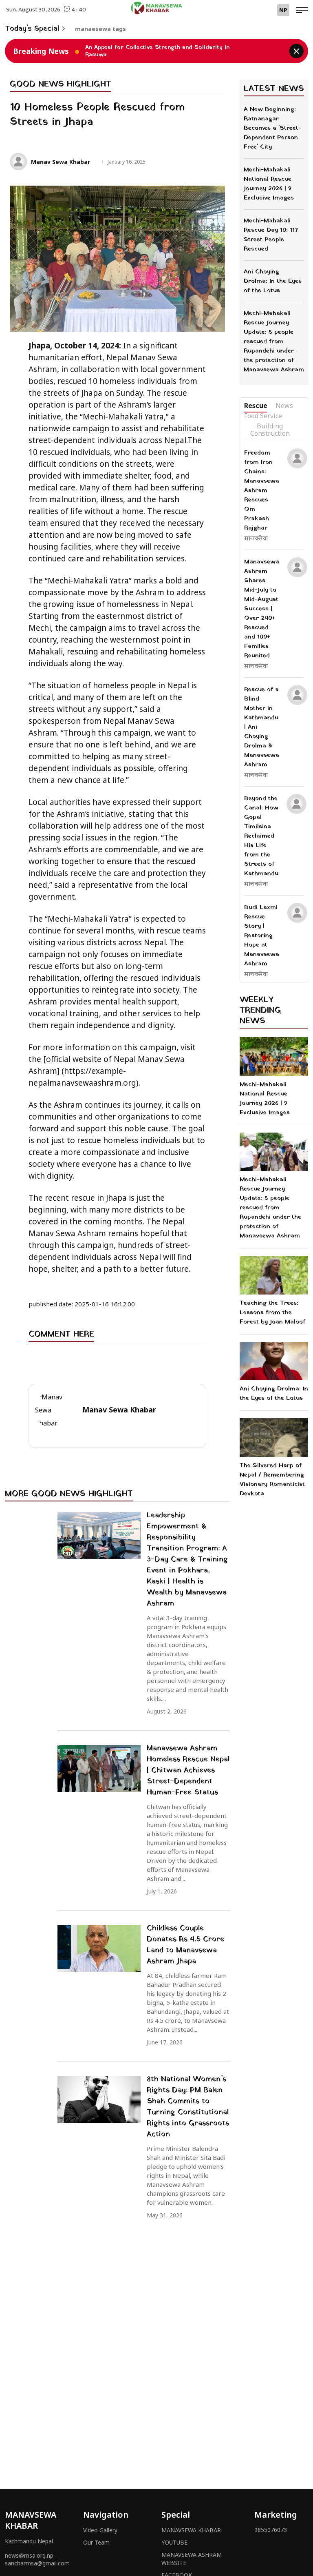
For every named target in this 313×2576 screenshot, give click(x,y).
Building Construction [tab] (270, 430)
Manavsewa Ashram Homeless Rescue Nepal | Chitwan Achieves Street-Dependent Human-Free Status (188, 1770)
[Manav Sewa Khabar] (156, 8)
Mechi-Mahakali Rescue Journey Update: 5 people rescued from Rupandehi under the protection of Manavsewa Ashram (270, 1208)
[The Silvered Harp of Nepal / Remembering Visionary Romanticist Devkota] (274, 1438)
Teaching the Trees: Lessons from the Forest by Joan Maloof (272, 1312)
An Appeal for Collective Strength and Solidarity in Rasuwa (157, 51)
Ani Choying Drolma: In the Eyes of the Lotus (274, 1393)
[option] (168, 51)
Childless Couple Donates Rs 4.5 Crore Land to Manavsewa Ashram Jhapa (185, 1945)
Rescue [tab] (256, 406)
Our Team (96, 2542)
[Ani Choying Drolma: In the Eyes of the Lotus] (274, 1361)
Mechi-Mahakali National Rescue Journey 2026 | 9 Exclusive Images (265, 1098)
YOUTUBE (174, 2542)
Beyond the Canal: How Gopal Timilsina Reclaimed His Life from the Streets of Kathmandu (261, 836)
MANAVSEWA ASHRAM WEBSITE (192, 2559)
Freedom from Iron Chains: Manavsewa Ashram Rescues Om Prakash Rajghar (262, 490)
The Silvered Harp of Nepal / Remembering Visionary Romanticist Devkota (272, 1480)
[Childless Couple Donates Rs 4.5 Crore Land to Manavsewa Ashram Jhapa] (99, 1948)
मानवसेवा (256, 539)
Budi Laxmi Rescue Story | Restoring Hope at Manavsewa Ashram (262, 936)
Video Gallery (100, 2530)
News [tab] (284, 406)
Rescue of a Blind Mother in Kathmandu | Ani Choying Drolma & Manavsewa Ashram (262, 727)
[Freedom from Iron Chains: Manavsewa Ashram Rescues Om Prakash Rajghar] (297, 458)
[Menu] (302, 11)
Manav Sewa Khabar (61, 162)
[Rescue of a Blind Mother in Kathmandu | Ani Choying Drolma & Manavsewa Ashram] (297, 695)
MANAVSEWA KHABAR (191, 2530)
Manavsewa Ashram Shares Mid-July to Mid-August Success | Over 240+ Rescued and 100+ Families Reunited (262, 609)
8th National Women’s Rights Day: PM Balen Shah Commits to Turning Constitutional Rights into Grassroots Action (188, 2107)
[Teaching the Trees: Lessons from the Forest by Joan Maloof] (274, 1275)
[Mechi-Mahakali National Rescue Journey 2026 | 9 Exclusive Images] (274, 1056)
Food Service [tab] (263, 416)
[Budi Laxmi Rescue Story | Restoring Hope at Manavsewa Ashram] (297, 913)
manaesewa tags (100, 29)
